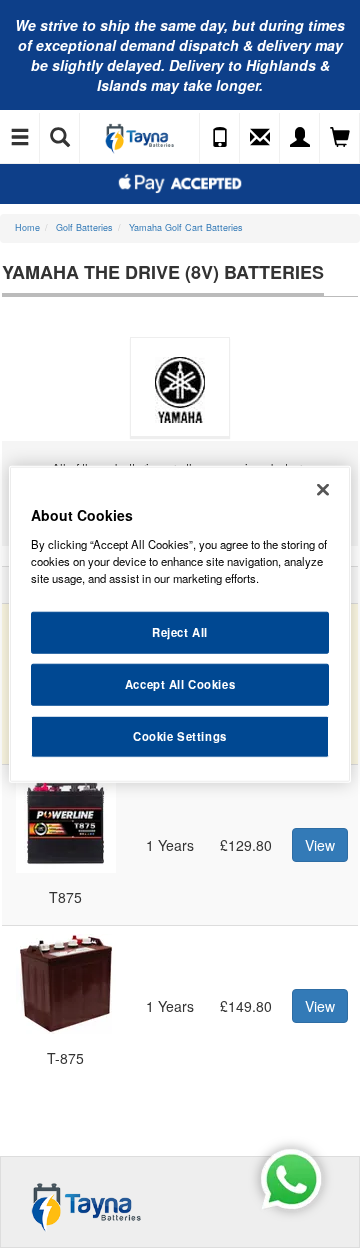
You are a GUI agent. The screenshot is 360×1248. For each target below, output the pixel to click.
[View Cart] (340, 138)
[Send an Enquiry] (260, 138)
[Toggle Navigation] (20, 138)
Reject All (180, 632)
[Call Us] (220, 138)
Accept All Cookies (180, 683)
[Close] (323, 490)
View (320, 845)
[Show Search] (60, 138)
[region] (180, 624)
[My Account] (300, 138)
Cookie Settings (180, 735)
